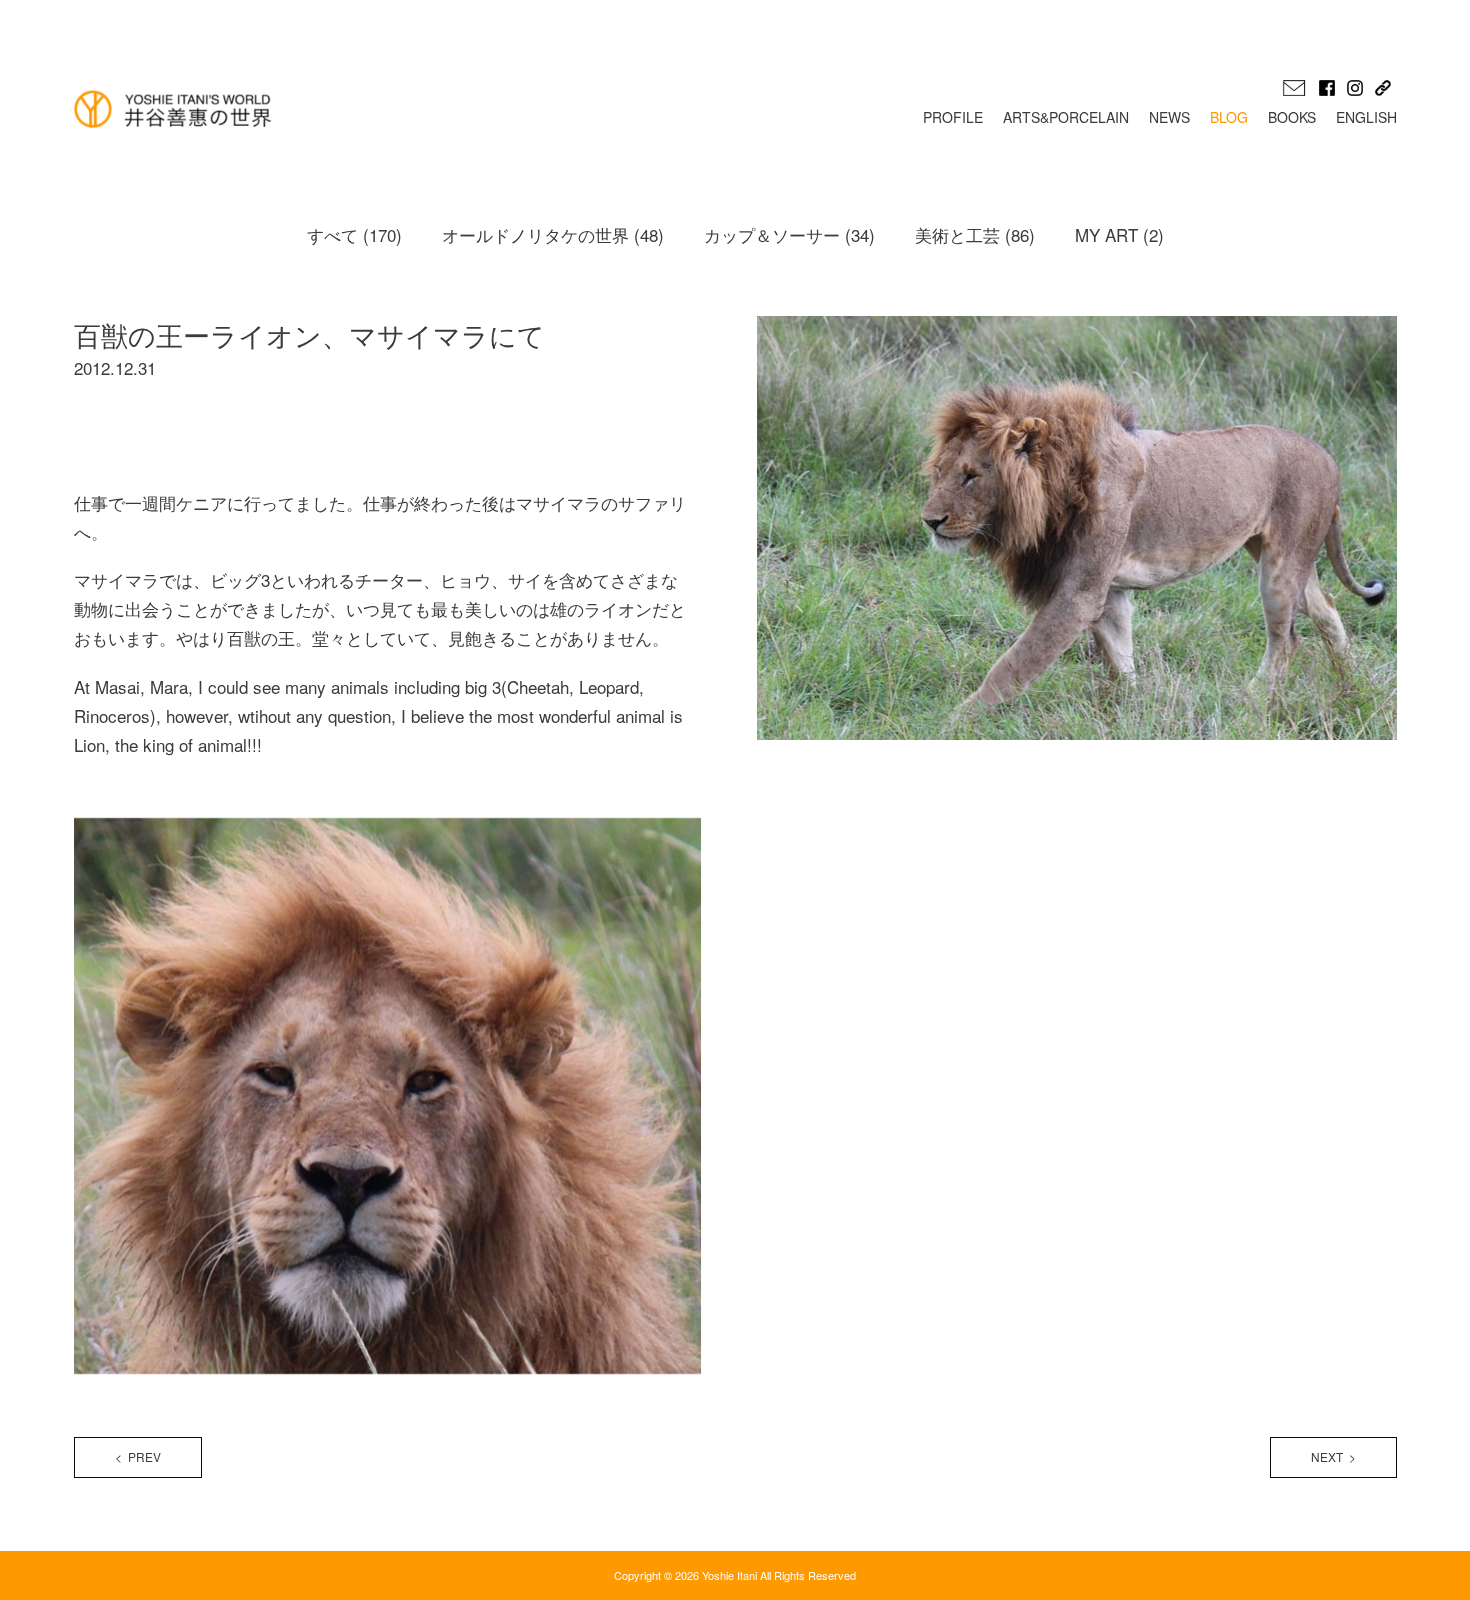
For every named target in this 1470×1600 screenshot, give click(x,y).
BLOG (1229, 117)
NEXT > (1333, 1456)
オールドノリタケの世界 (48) (553, 234)
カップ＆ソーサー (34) (789, 234)
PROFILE (953, 117)
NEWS (1169, 117)
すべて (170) (354, 234)
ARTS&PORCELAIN (1066, 117)
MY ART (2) (1119, 234)
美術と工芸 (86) (975, 234)
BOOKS (1292, 117)
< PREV (138, 1456)
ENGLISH (1366, 117)
